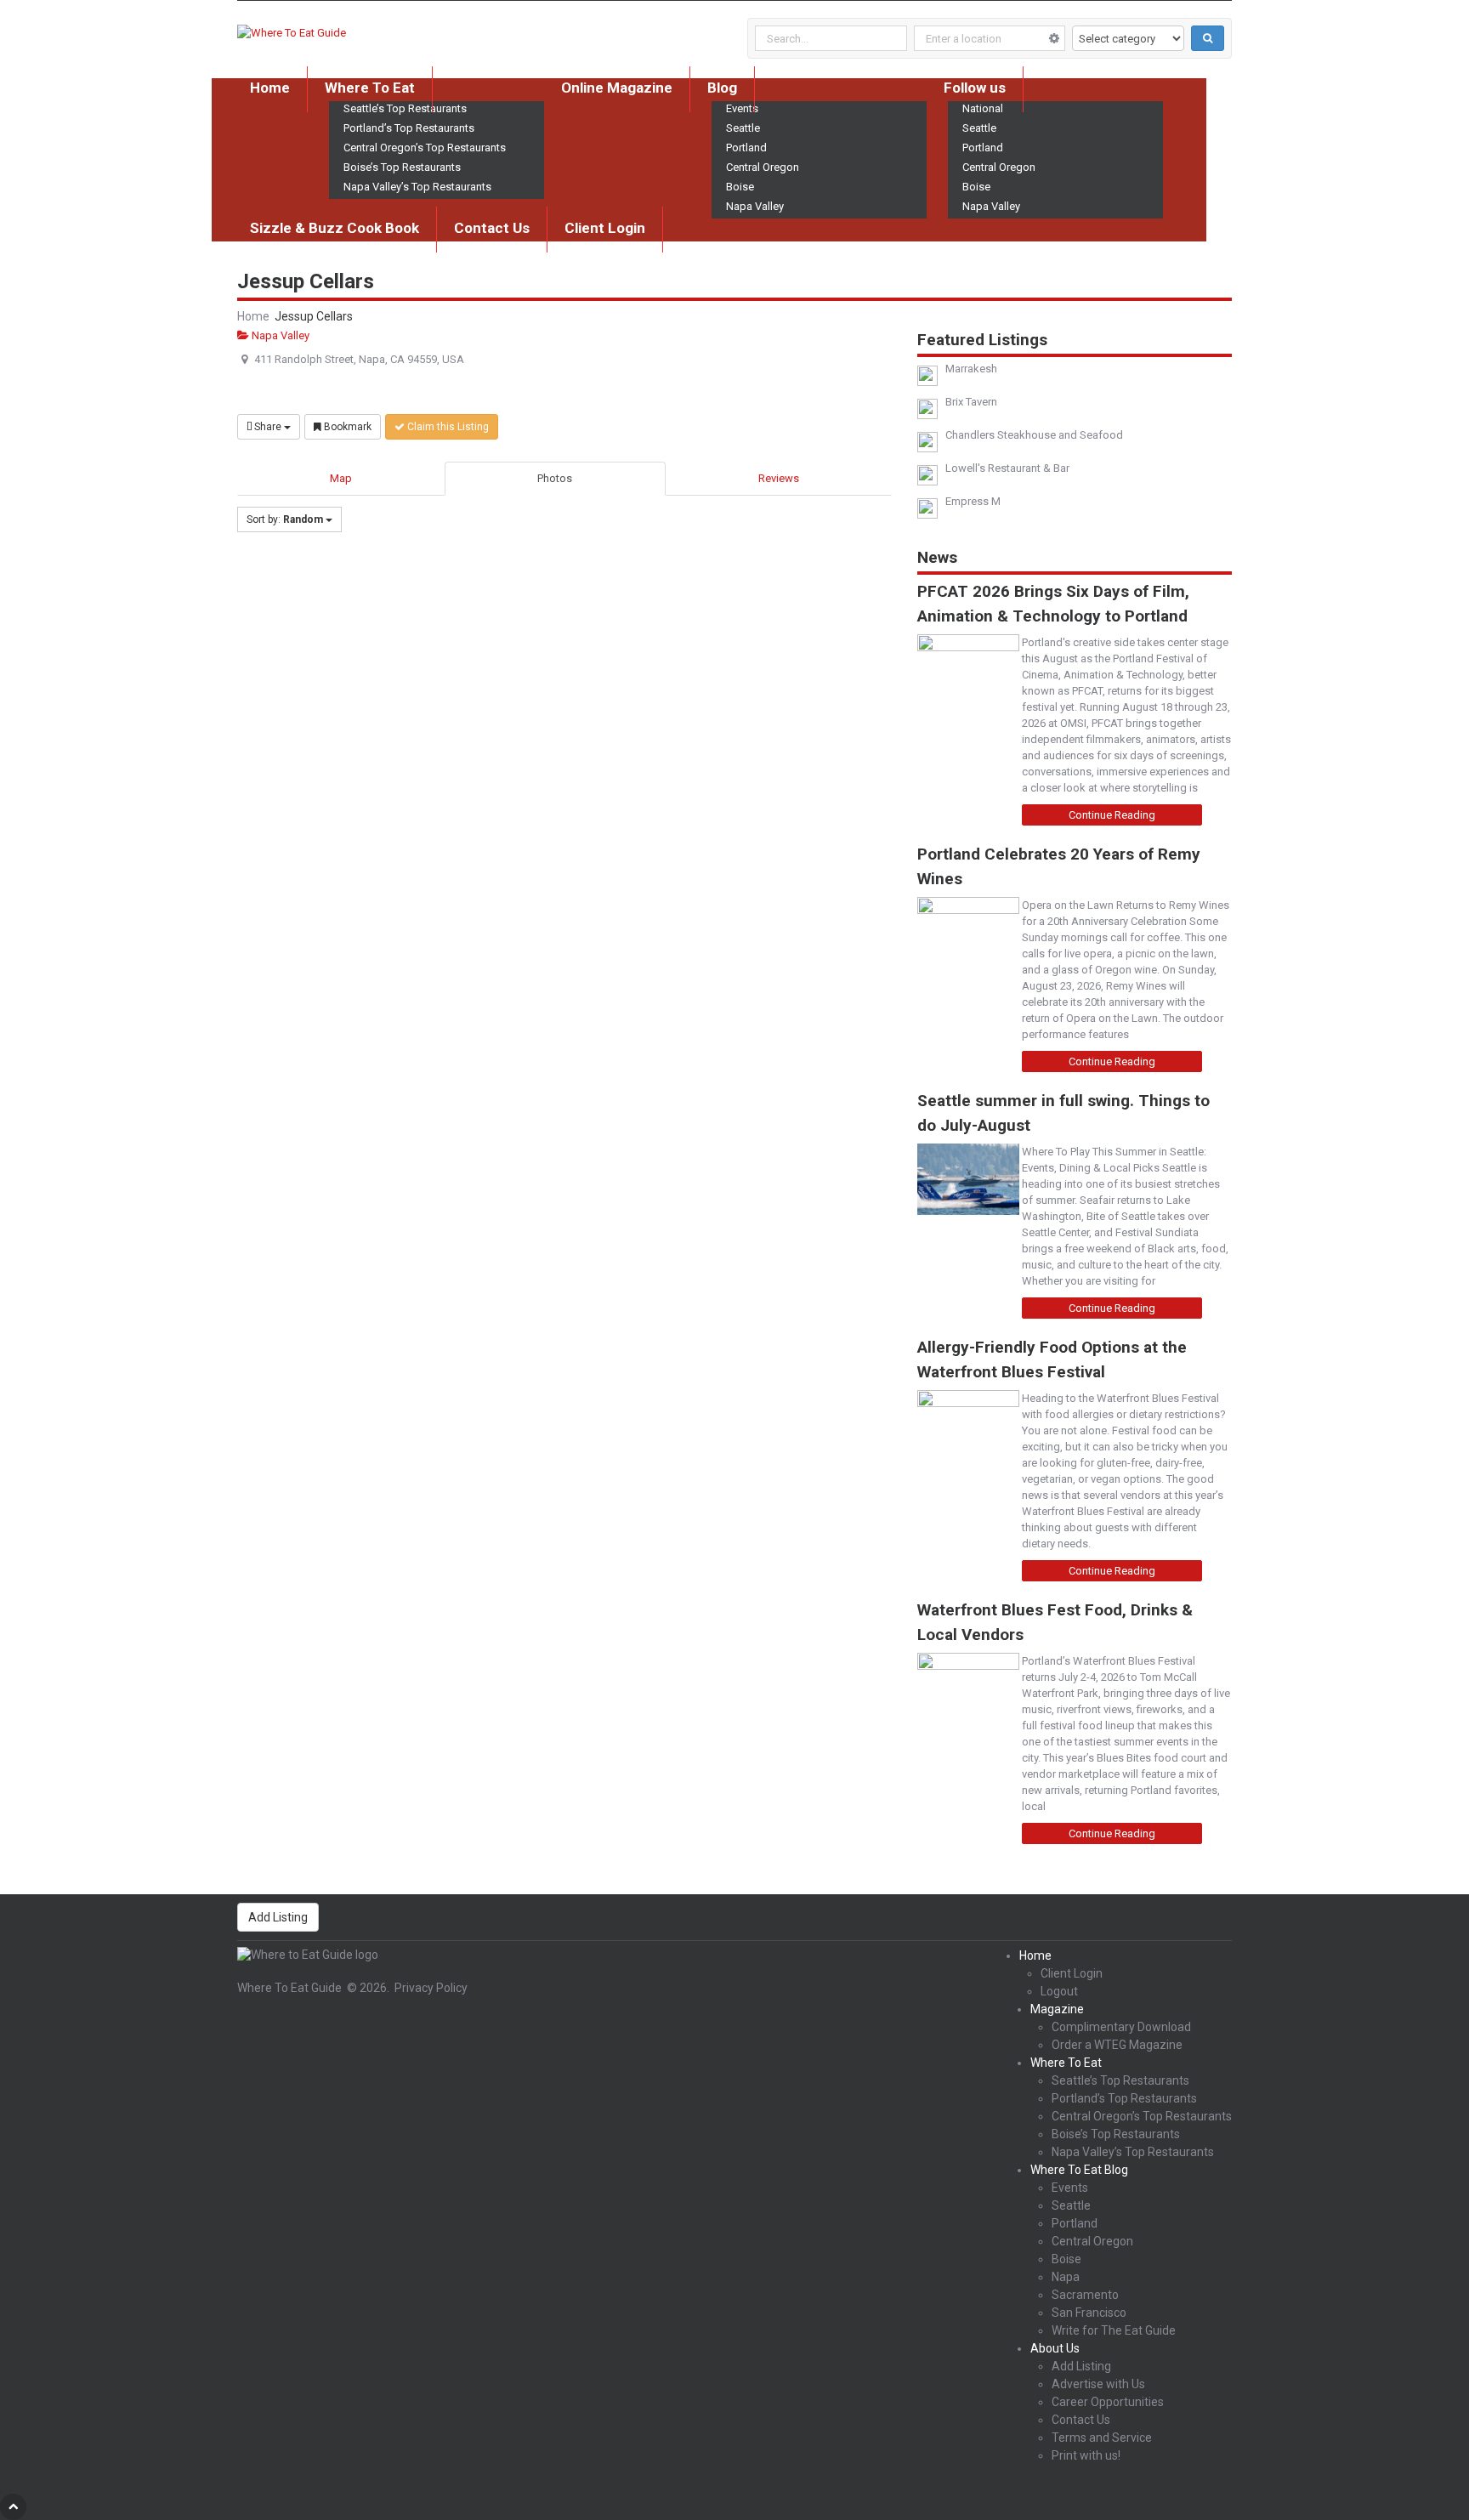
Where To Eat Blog (1079, 2170)
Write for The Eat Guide (1114, 2330)
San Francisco (1089, 2313)
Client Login (605, 228)
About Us (1055, 2348)
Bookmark (346, 427)
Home (270, 88)
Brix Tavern (971, 402)
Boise (740, 187)
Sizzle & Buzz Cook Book (335, 228)
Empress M (973, 501)
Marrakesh (971, 369)
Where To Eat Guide (289, 1988)
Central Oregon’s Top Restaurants (425, 148)
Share (268, 427)
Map (341, 478)
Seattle (743, 128)
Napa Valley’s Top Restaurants (417, 187)
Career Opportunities (1108, 2402)
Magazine (1057, 2009)
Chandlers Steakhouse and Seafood (1034, 435)
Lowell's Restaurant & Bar (1007, 468)
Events (1070, 2188)
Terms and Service (1102, 2438)
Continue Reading (1112, 815)
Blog (722, 88)
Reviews (779, 478)
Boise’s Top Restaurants (402, 167)
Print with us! (1086, 2455)
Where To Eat (370, 88)
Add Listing (278, 1917)
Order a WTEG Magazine (1117, 2045)
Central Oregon (763, 167)
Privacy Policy (431, 1988)
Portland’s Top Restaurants (409, 128)
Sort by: (285, 519)
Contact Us (492, 228)
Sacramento (1085, 2295)
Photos (555, 478)
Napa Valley (755, 206)
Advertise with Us (1098, 2384)
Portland (746, 148)
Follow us (975, 88)
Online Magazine (617, 88)
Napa (1066, 2277)
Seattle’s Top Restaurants (1120, 2080)
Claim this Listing (447, 427)
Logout (1059, 1991)
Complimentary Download (1121, 2027)
